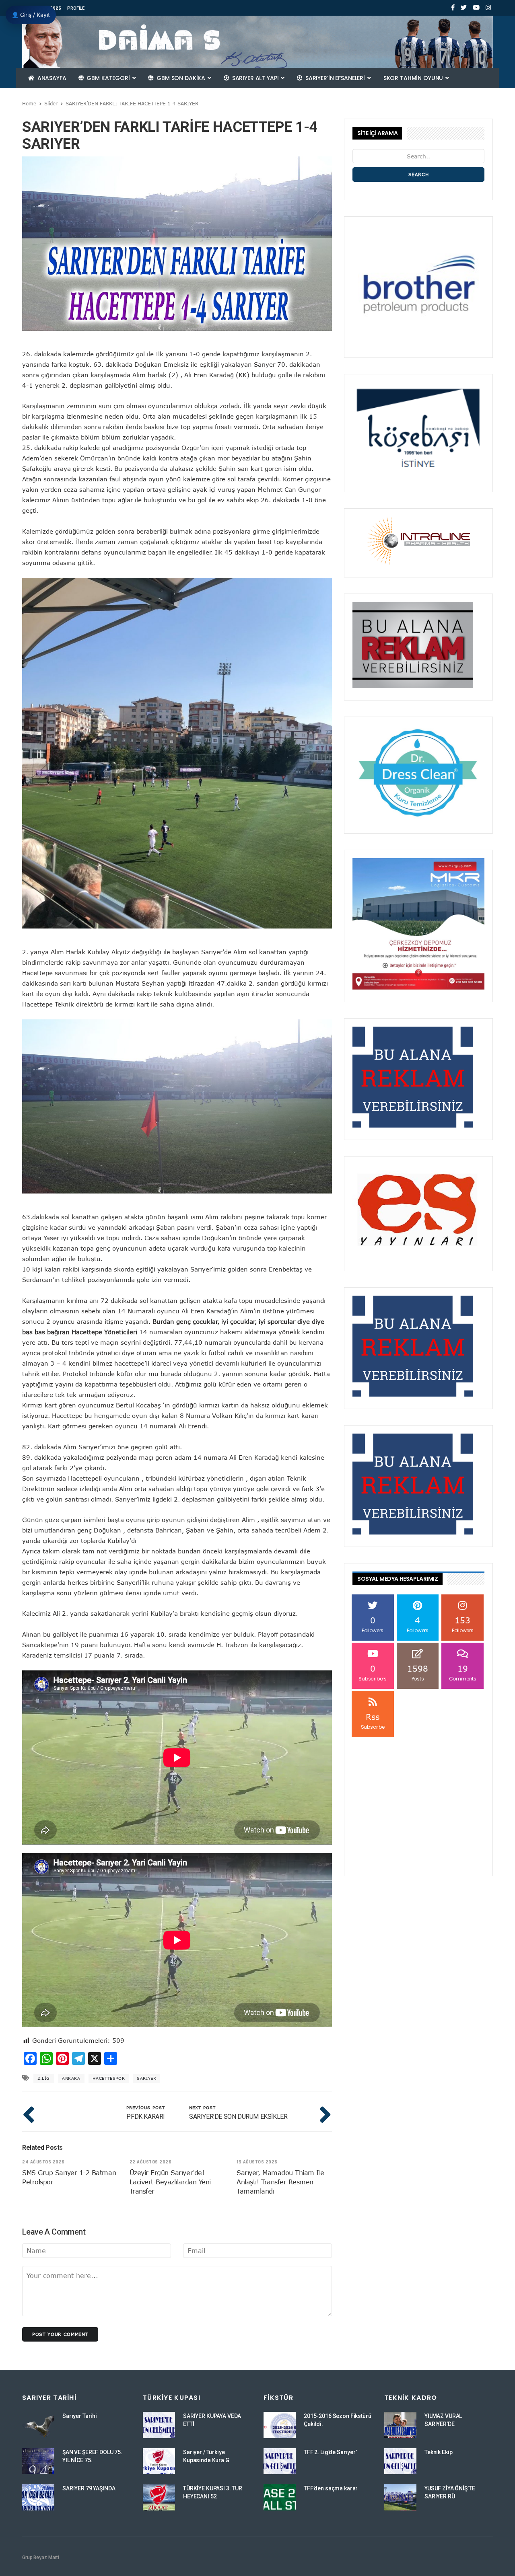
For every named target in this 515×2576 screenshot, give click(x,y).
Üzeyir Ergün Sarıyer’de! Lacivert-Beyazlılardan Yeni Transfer (170, 2182)
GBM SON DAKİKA (181, 78)
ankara (71, 2078)
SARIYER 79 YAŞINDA (89, 2488)
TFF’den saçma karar (331, 2488)
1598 (418, 1673)
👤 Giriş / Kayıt (31, 15)
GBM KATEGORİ (108, 78)
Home (29, 103)
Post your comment (60, 2334)
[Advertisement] (418, 1789)
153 (463, 1624)
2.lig (44, 2078)
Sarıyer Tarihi (80, 2416)
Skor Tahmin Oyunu (414, 78)
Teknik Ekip (438, 2452)
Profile (76, 8)
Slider (51, 103)
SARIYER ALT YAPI (255, 78)
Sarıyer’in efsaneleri (335, 78)
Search (419, 174)
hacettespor (109, 2078)
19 (463, 1673)
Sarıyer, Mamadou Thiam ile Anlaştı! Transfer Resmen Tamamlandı (280, 2182)
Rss (373, 1721)
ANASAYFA (51, 78)
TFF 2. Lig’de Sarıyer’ (330, 2452)
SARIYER (146, 2078)
